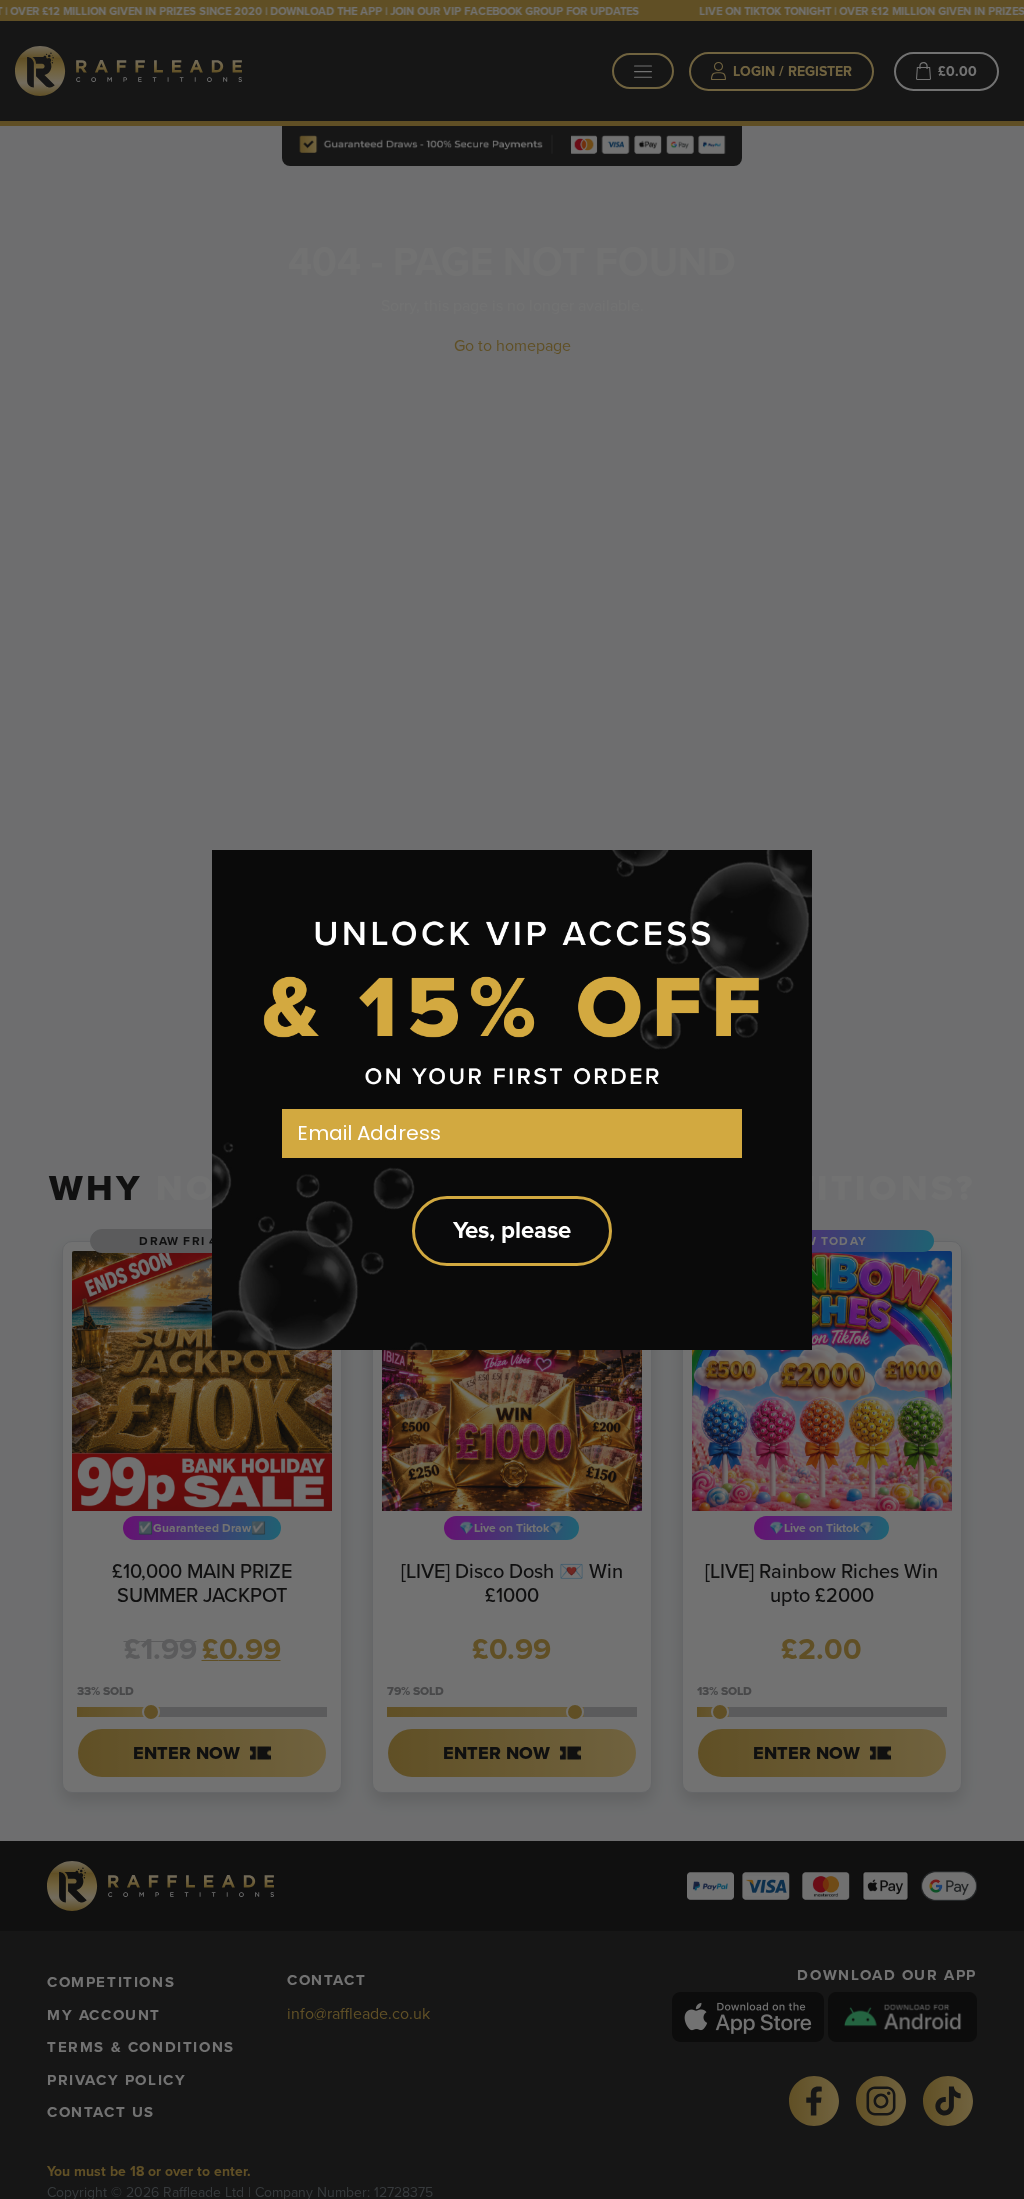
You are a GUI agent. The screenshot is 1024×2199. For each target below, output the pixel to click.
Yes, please (512, 1230)
